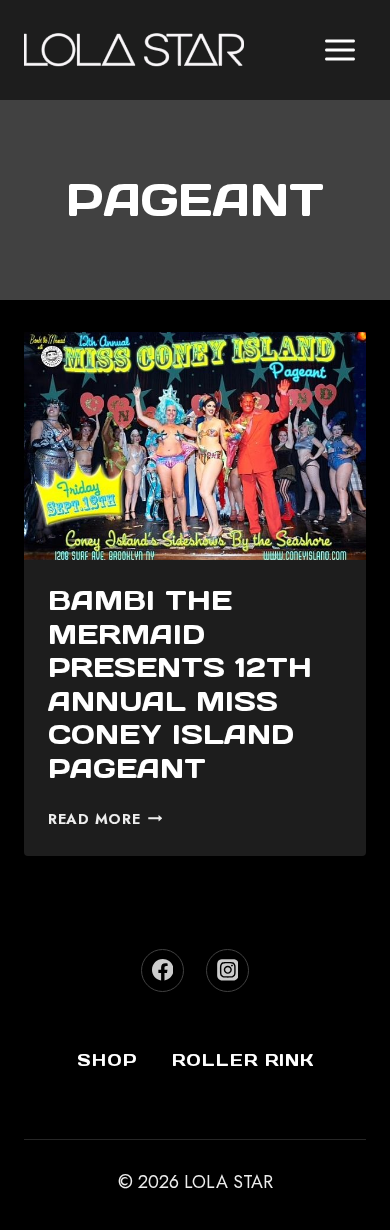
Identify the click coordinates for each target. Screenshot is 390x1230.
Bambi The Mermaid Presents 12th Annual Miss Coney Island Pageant (180, 684)
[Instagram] (227, 970)
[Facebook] (162, 970)
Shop (107, 1060)
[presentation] (195, 446)
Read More (105, 819)
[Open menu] (339, 49)
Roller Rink (243, 1060)
